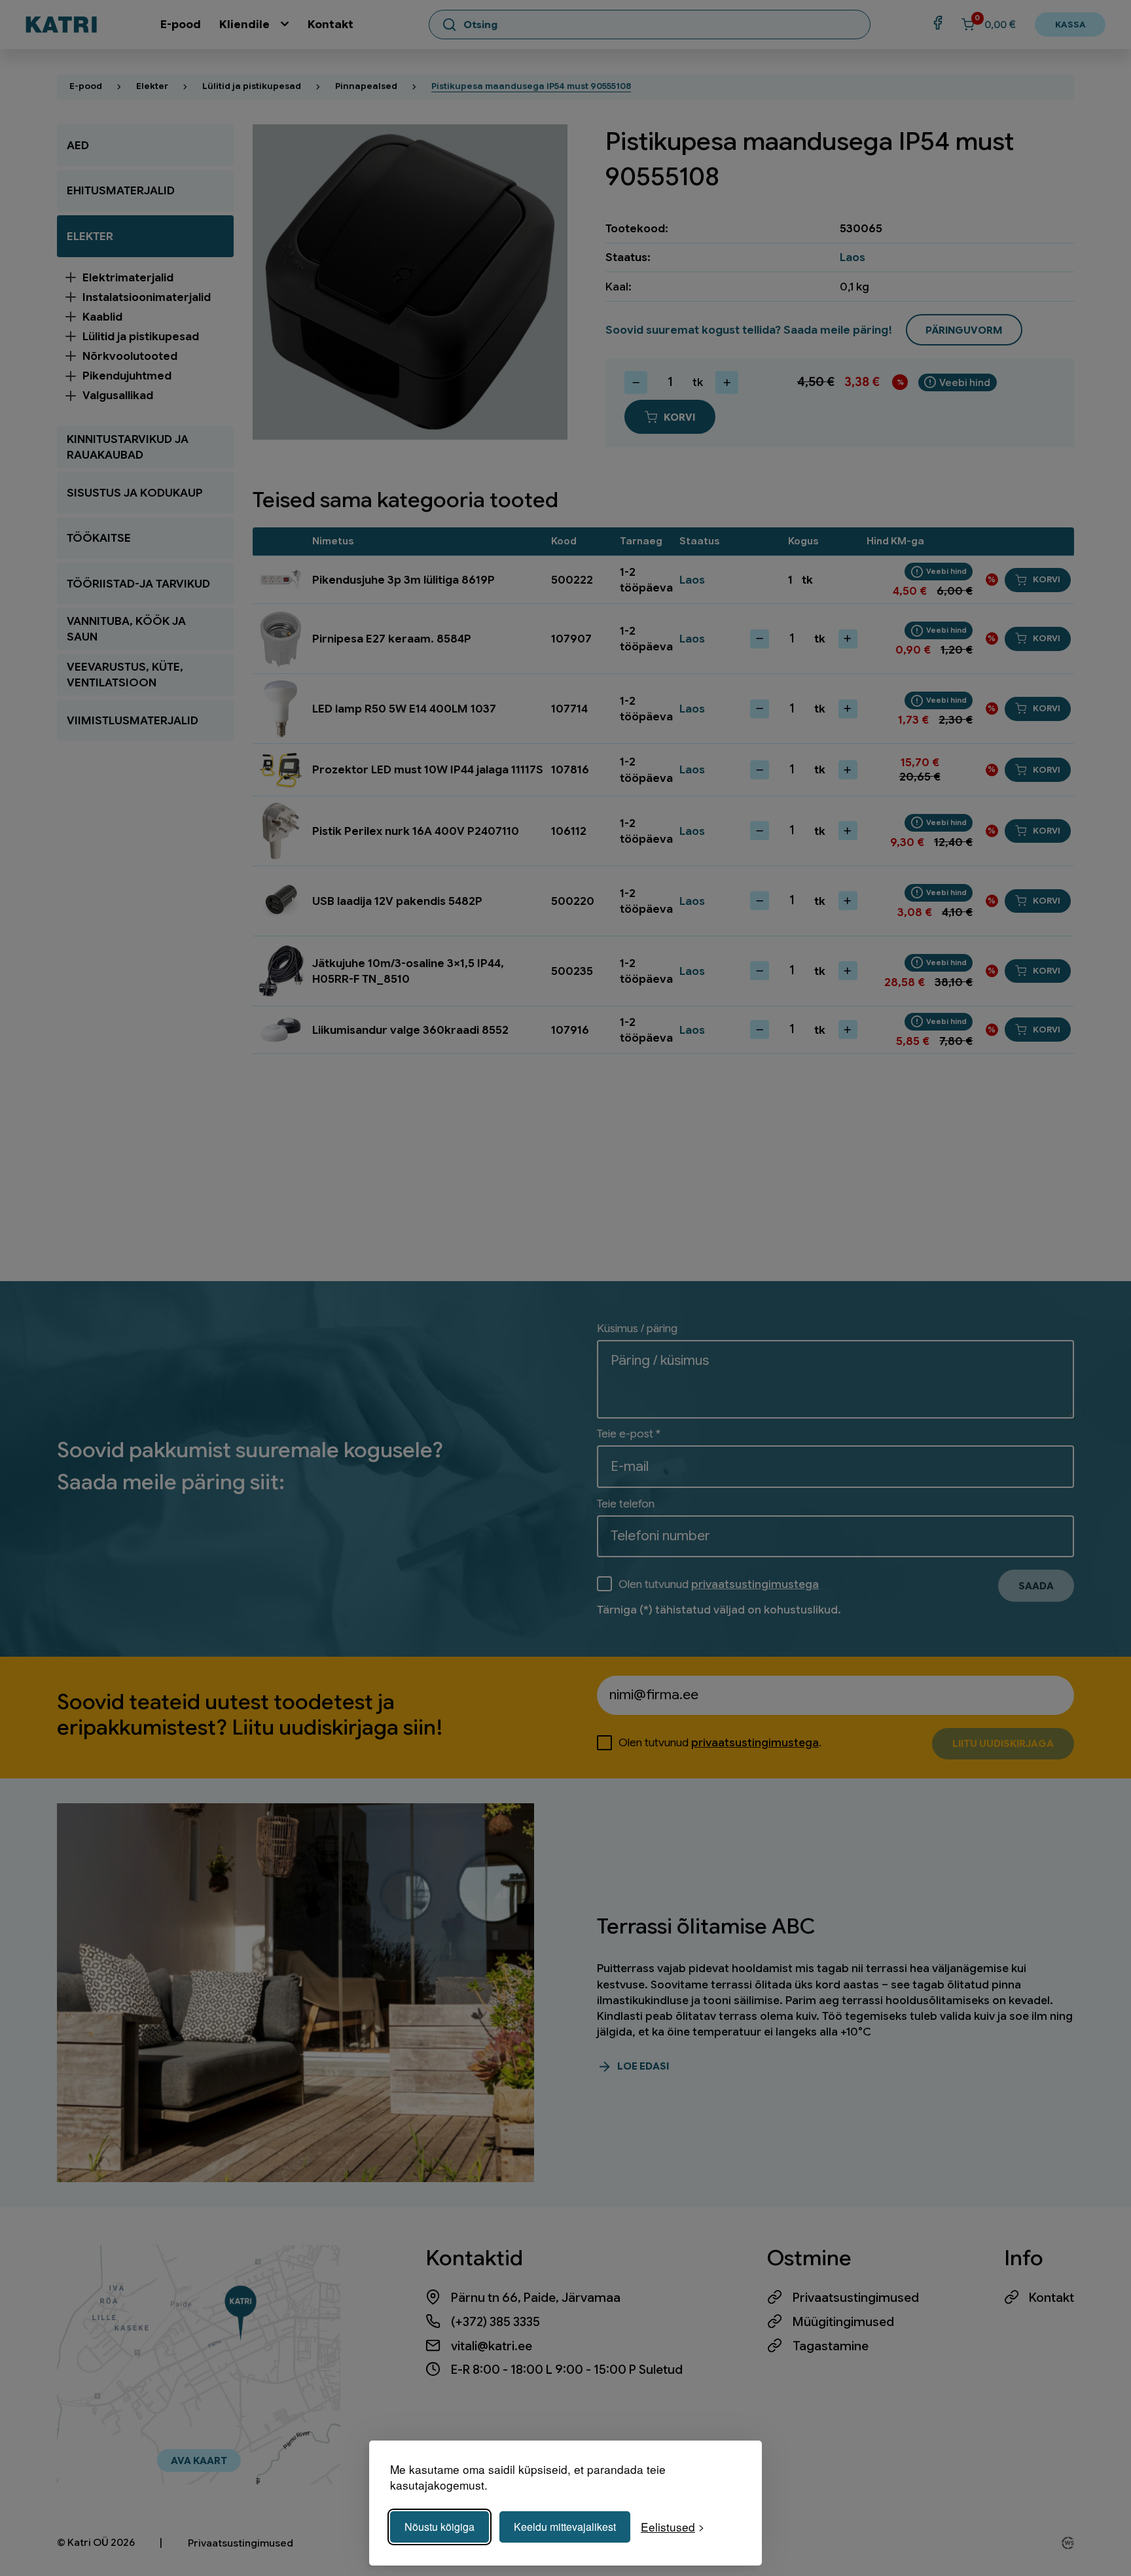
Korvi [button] (1047, 579)
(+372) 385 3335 (495, 2322)
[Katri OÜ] (62, 25)
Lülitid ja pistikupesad (252, 86)
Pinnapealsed (366, 86)
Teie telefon (626, 1504)
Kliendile (244, 24)
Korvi (679, 417)
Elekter (152, 86)
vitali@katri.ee (492, 2346)
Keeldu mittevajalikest (565, 2527)
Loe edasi (643, 2066)
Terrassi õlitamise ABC (706, 1926)
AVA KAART (199, 2461)
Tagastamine (831, 2346)
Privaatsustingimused (856, 2298)
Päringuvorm (964, 330)
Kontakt (331, 24)
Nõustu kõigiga (440, 2527)
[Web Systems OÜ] (1068, 2543)
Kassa (1070, 25)
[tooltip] (958, 383)
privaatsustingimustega (755, 1584)
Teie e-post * (629, 1434)
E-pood (181, 24)
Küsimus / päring (637, 1328)
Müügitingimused (843, 2322)
